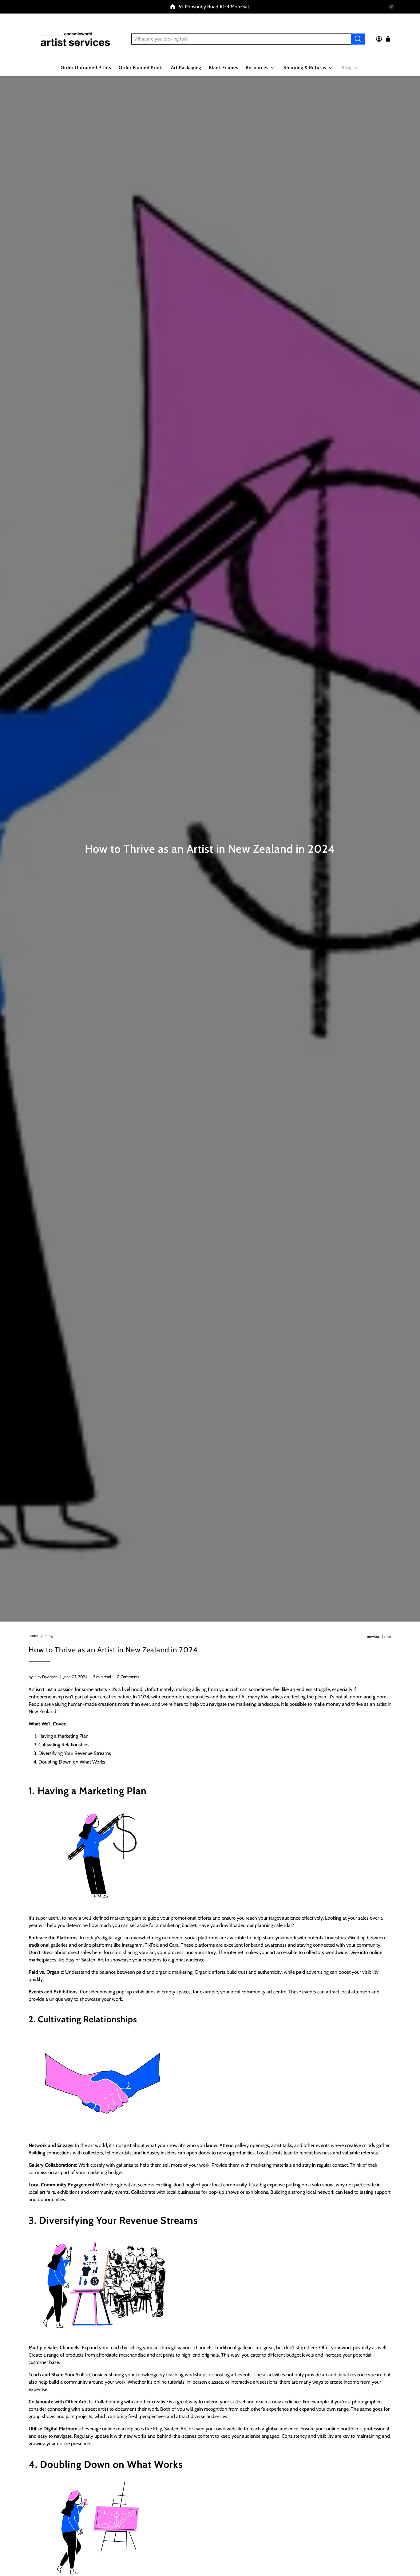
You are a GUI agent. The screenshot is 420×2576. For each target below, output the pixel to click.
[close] (391, 7)
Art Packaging (186, 68)
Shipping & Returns (305, 68)
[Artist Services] (75, 39)
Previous (374, 1637)
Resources (257, 68)
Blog (347, 68)
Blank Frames (224, 68)
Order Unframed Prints (86, 68)
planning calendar (273, 1925)
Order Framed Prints (141, 68)
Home (33, 1636)
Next (388, 1637)
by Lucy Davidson (43, 1677)
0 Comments (128, 1677)
